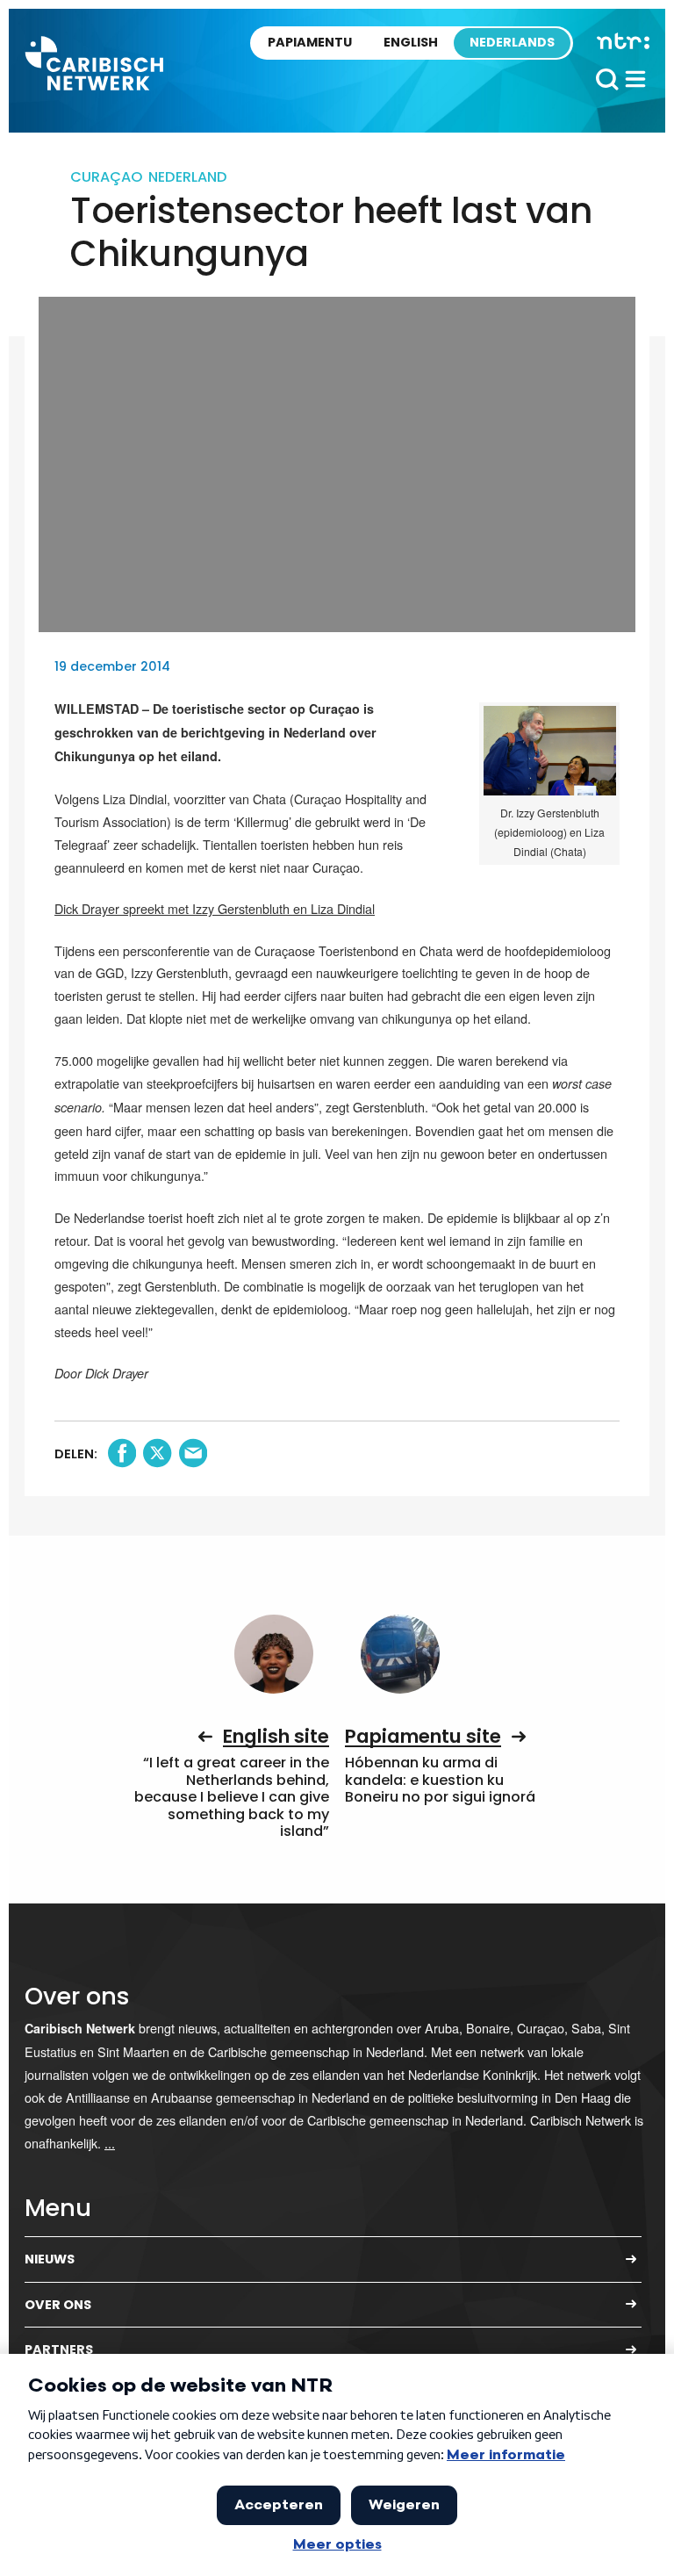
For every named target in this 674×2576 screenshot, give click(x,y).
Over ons (58, 2305)
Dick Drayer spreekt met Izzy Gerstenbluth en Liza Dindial (215, 908)
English (411, 42)
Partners (59, 2349)
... (110, 2143)
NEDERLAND (188, 177)
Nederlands (512, 42)
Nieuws (50, 2259)
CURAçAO (106, 177)
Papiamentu (310, 42)
